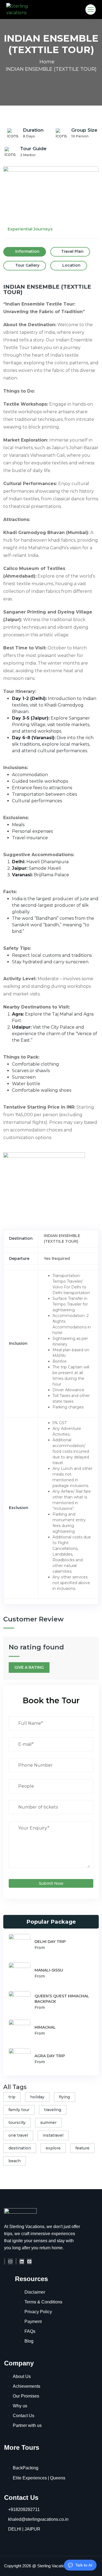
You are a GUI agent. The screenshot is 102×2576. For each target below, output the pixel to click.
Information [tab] (27, 251)
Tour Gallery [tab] (27, 265)
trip (12, 2097)
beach (15, 2161)
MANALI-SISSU (49, 1970)
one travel (18, 2135)
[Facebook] (5, 2261)
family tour (19, 2110)
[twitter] (16, 2261)
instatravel (53, 2135)
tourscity (17, 2122)
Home (47, 62)
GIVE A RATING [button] (29, 1667)
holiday (37, 2097)
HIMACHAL (45, 2027)
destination (20, 2148)
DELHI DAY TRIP (50, 1942)
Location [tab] (71, 265)
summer (48, 2122)
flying (64, 2097)
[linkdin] (22, 2261)
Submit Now (51, 1883)
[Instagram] (10, 2261)
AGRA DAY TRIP (50, 2056)
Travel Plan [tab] (72, 251)
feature (82, 2148)
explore (53, 2148)
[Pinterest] (29, 2261)
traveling (53, 2110)
